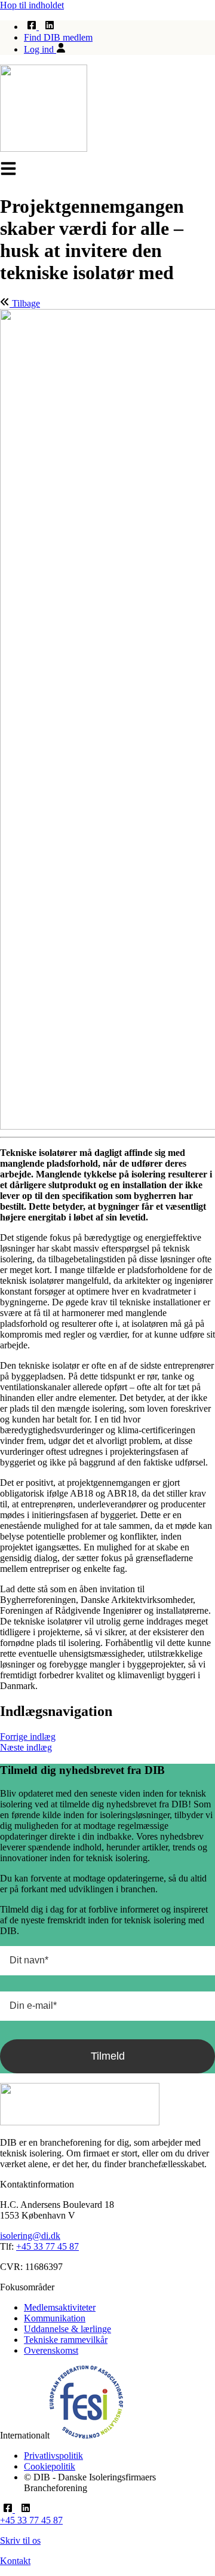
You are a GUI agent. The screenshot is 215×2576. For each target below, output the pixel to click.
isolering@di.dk (30, 2236)
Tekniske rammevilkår (66, 2340)
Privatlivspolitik (53, 2456)
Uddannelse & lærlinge (67, 2329)
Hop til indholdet (32, 5)
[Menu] (8, 169)
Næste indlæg (26, 1747)
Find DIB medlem (58, 37)
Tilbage (25, 303)
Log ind (40, 49)
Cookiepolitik (50, 2466)
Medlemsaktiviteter (60, 2307)
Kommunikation (55, 2318)
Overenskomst (51, 2350)
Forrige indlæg (28, 1737)
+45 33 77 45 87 (47, 2246)
